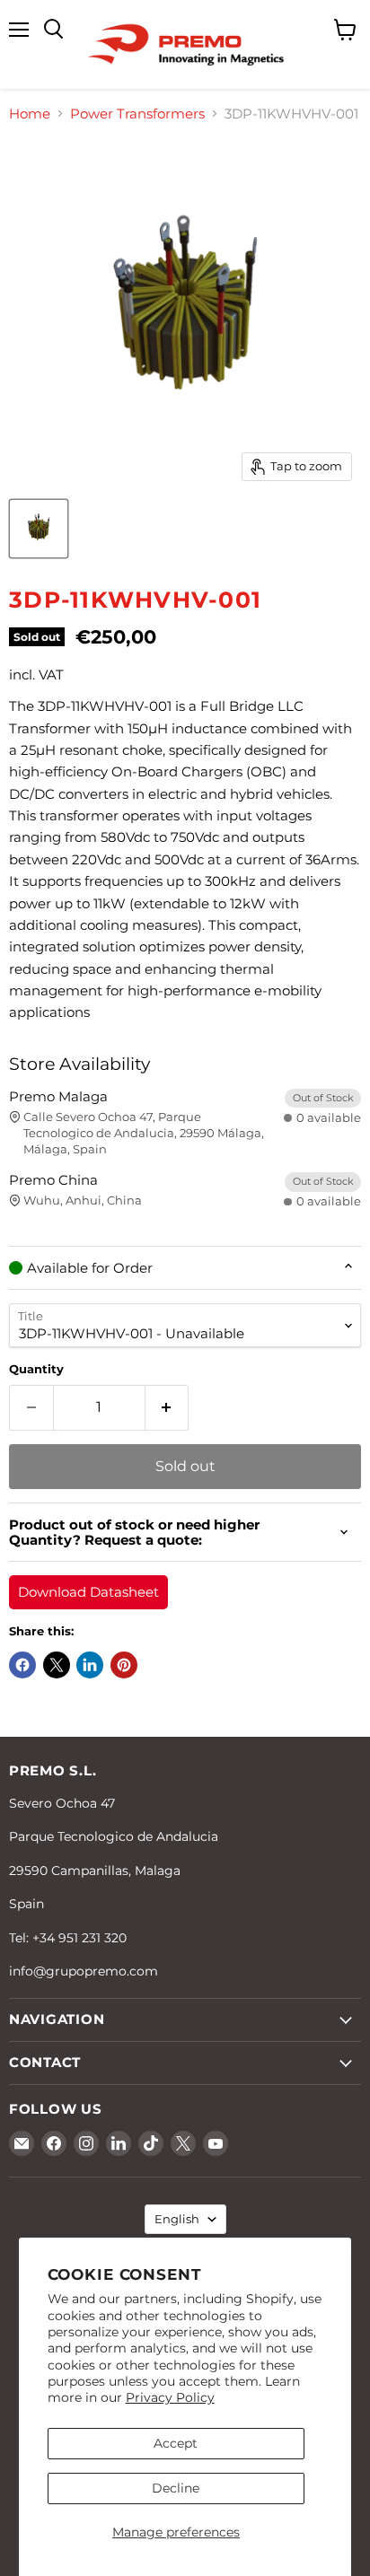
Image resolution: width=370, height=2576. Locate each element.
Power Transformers (137, 114)
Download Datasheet (88, 1592)
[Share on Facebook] (22, 1665)
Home (30, 114)
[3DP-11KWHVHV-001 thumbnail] (39, 529)
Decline (176, 2488)
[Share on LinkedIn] (90, 1665)
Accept (176, 2443)
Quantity (36, 1369)
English (177, 2219)
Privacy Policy (170, 2397)
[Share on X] (57, 1665)
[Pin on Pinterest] (124, 1665)
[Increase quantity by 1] (167, 1407)
